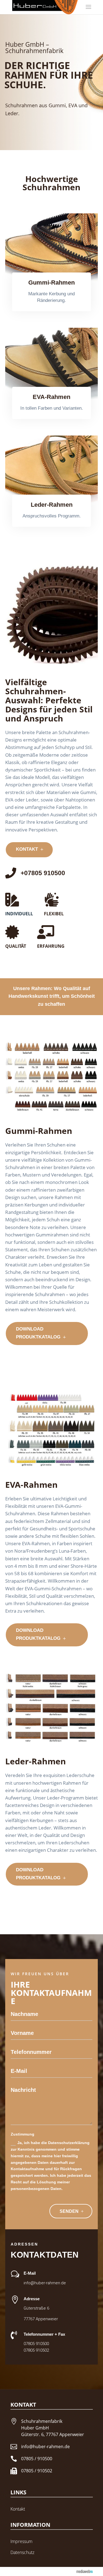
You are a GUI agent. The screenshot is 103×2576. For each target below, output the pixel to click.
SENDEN (69, 2211)
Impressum (21, 2541)
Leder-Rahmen (52, 505)
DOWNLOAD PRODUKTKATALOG (38, 1333)
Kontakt (18, 2509)
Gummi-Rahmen (51, 283)
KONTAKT (27, 849)
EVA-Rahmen (51, 397)
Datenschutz (22, 2552)
